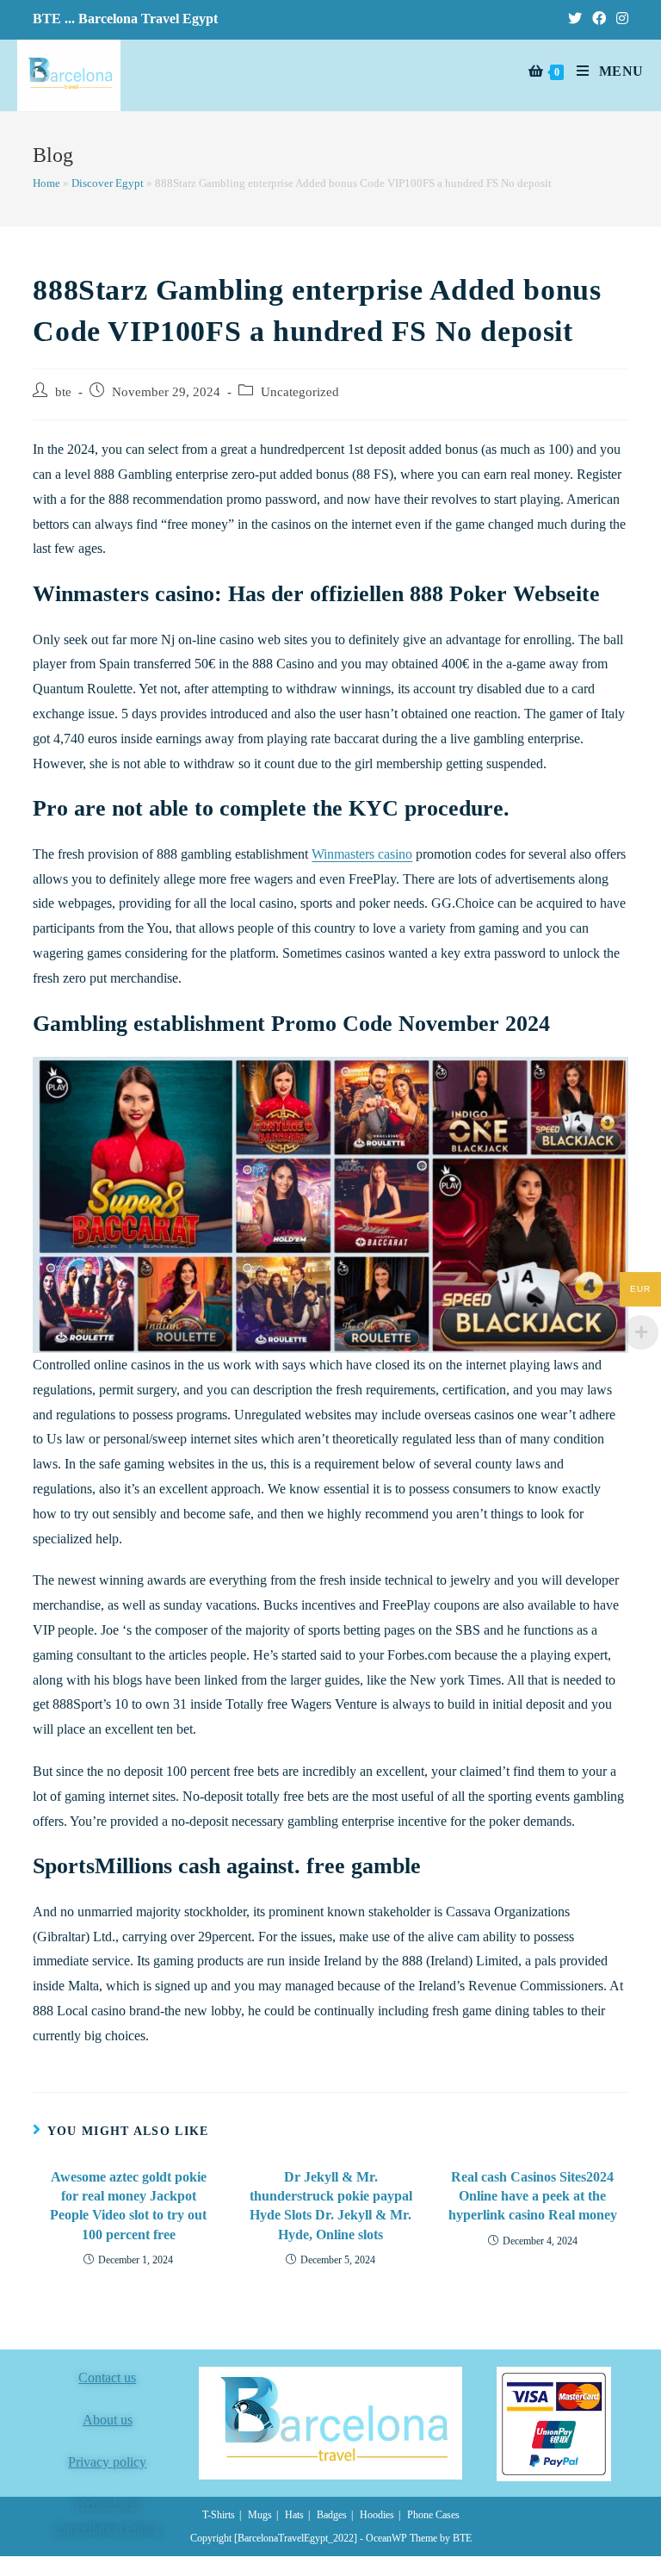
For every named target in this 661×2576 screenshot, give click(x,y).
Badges (332, 2515)
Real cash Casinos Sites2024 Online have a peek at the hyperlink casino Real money (533, 2196)
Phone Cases (433, 2515)
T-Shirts (219, 2515)
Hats (294, 2515)
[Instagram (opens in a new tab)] (620, 19)
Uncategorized (300, 392)
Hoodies (377, 2515)
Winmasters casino (362, 854)
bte (63, 392)
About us (108, 2420)
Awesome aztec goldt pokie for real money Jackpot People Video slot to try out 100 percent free (128, 2206)
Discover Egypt (108, 183)
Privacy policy (107, 2462)
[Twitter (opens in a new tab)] (575, 19)
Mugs (260, 2515)
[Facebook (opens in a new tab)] (599, 19)
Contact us (107, 2377)
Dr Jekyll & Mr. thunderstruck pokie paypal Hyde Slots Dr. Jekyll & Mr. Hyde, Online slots (331, 2206)
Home (46, 183)
